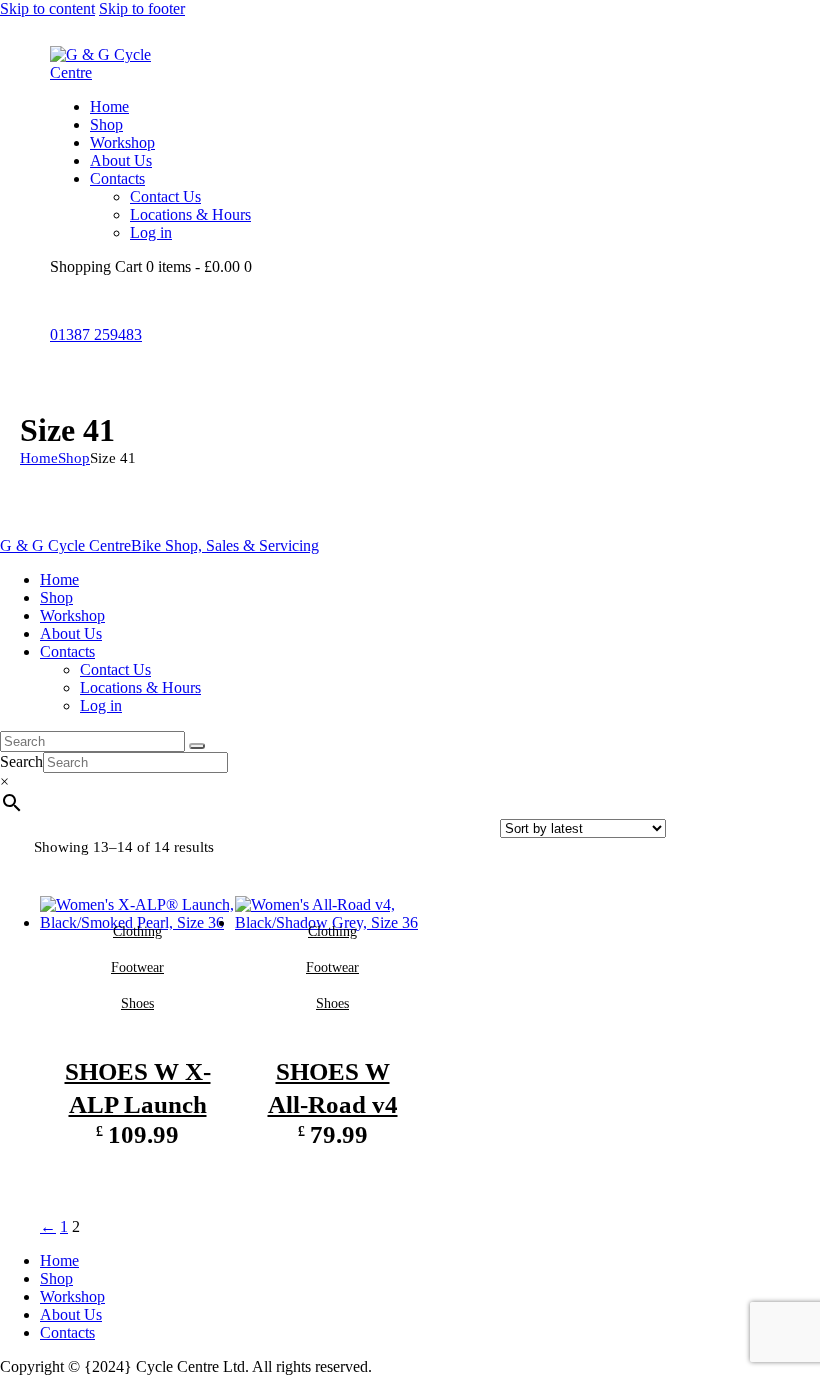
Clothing (137, 931)
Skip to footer (142, 8)
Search (21, 761)
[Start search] (197, 746)
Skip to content (47, 8)
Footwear (137, 967)
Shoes (137, 1003)
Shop (74, 458)
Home (39, 458)
